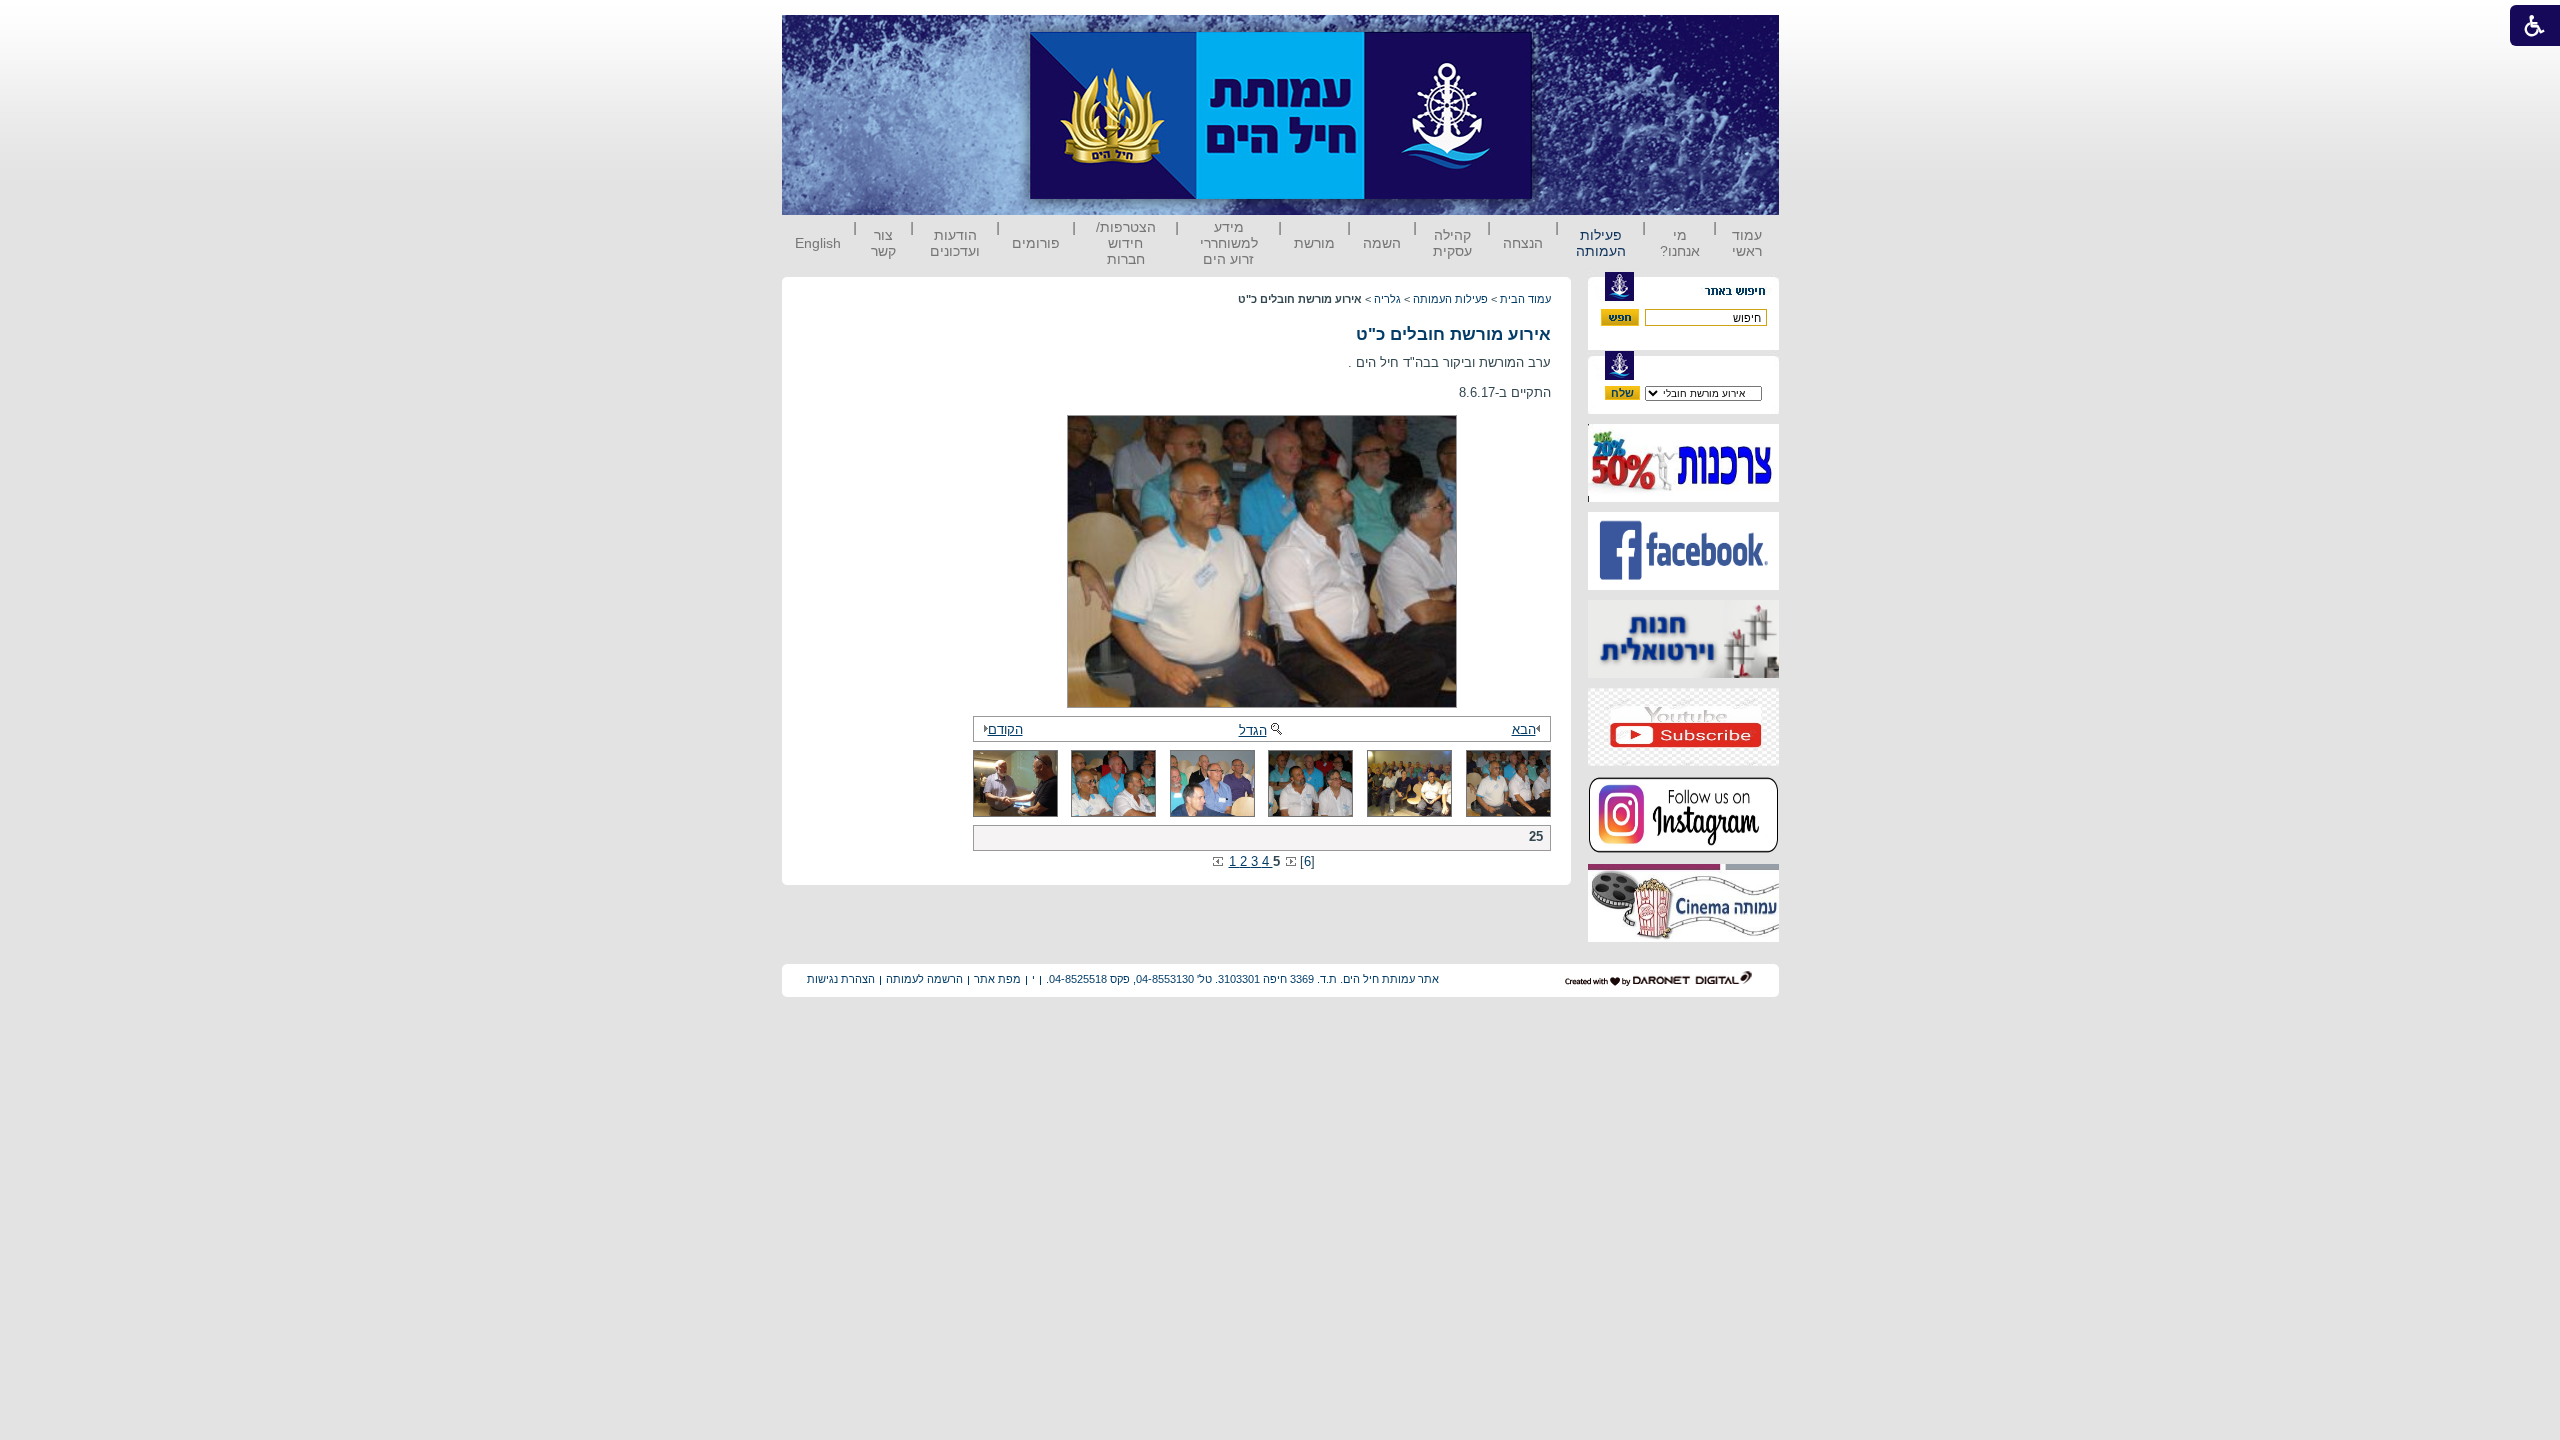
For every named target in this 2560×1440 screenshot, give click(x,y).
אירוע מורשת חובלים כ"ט (1453, 334)
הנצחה (1523, 243)
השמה (1382, 243)
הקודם (1005, 729)
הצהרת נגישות (841, 979)
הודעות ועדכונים (955, 243)
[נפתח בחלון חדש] (1683, 497)
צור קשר (883, 243)
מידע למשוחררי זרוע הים (1229, 243)
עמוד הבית (1525, 299)
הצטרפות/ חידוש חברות (1126, 243)
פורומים (1036, 243)
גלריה (1387, 299)
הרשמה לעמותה (924, 979)
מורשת (1314, 243)
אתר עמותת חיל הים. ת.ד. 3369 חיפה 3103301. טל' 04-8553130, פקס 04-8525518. (1242, 979)
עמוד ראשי (1747, 243)
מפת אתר (997, 979)
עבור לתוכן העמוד (1569, 34)
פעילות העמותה (1601, 243)
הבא (1524, 729)
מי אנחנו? (1680, 243)
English (818, 243)
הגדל (1253, 730)
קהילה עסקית (1452, 243)
